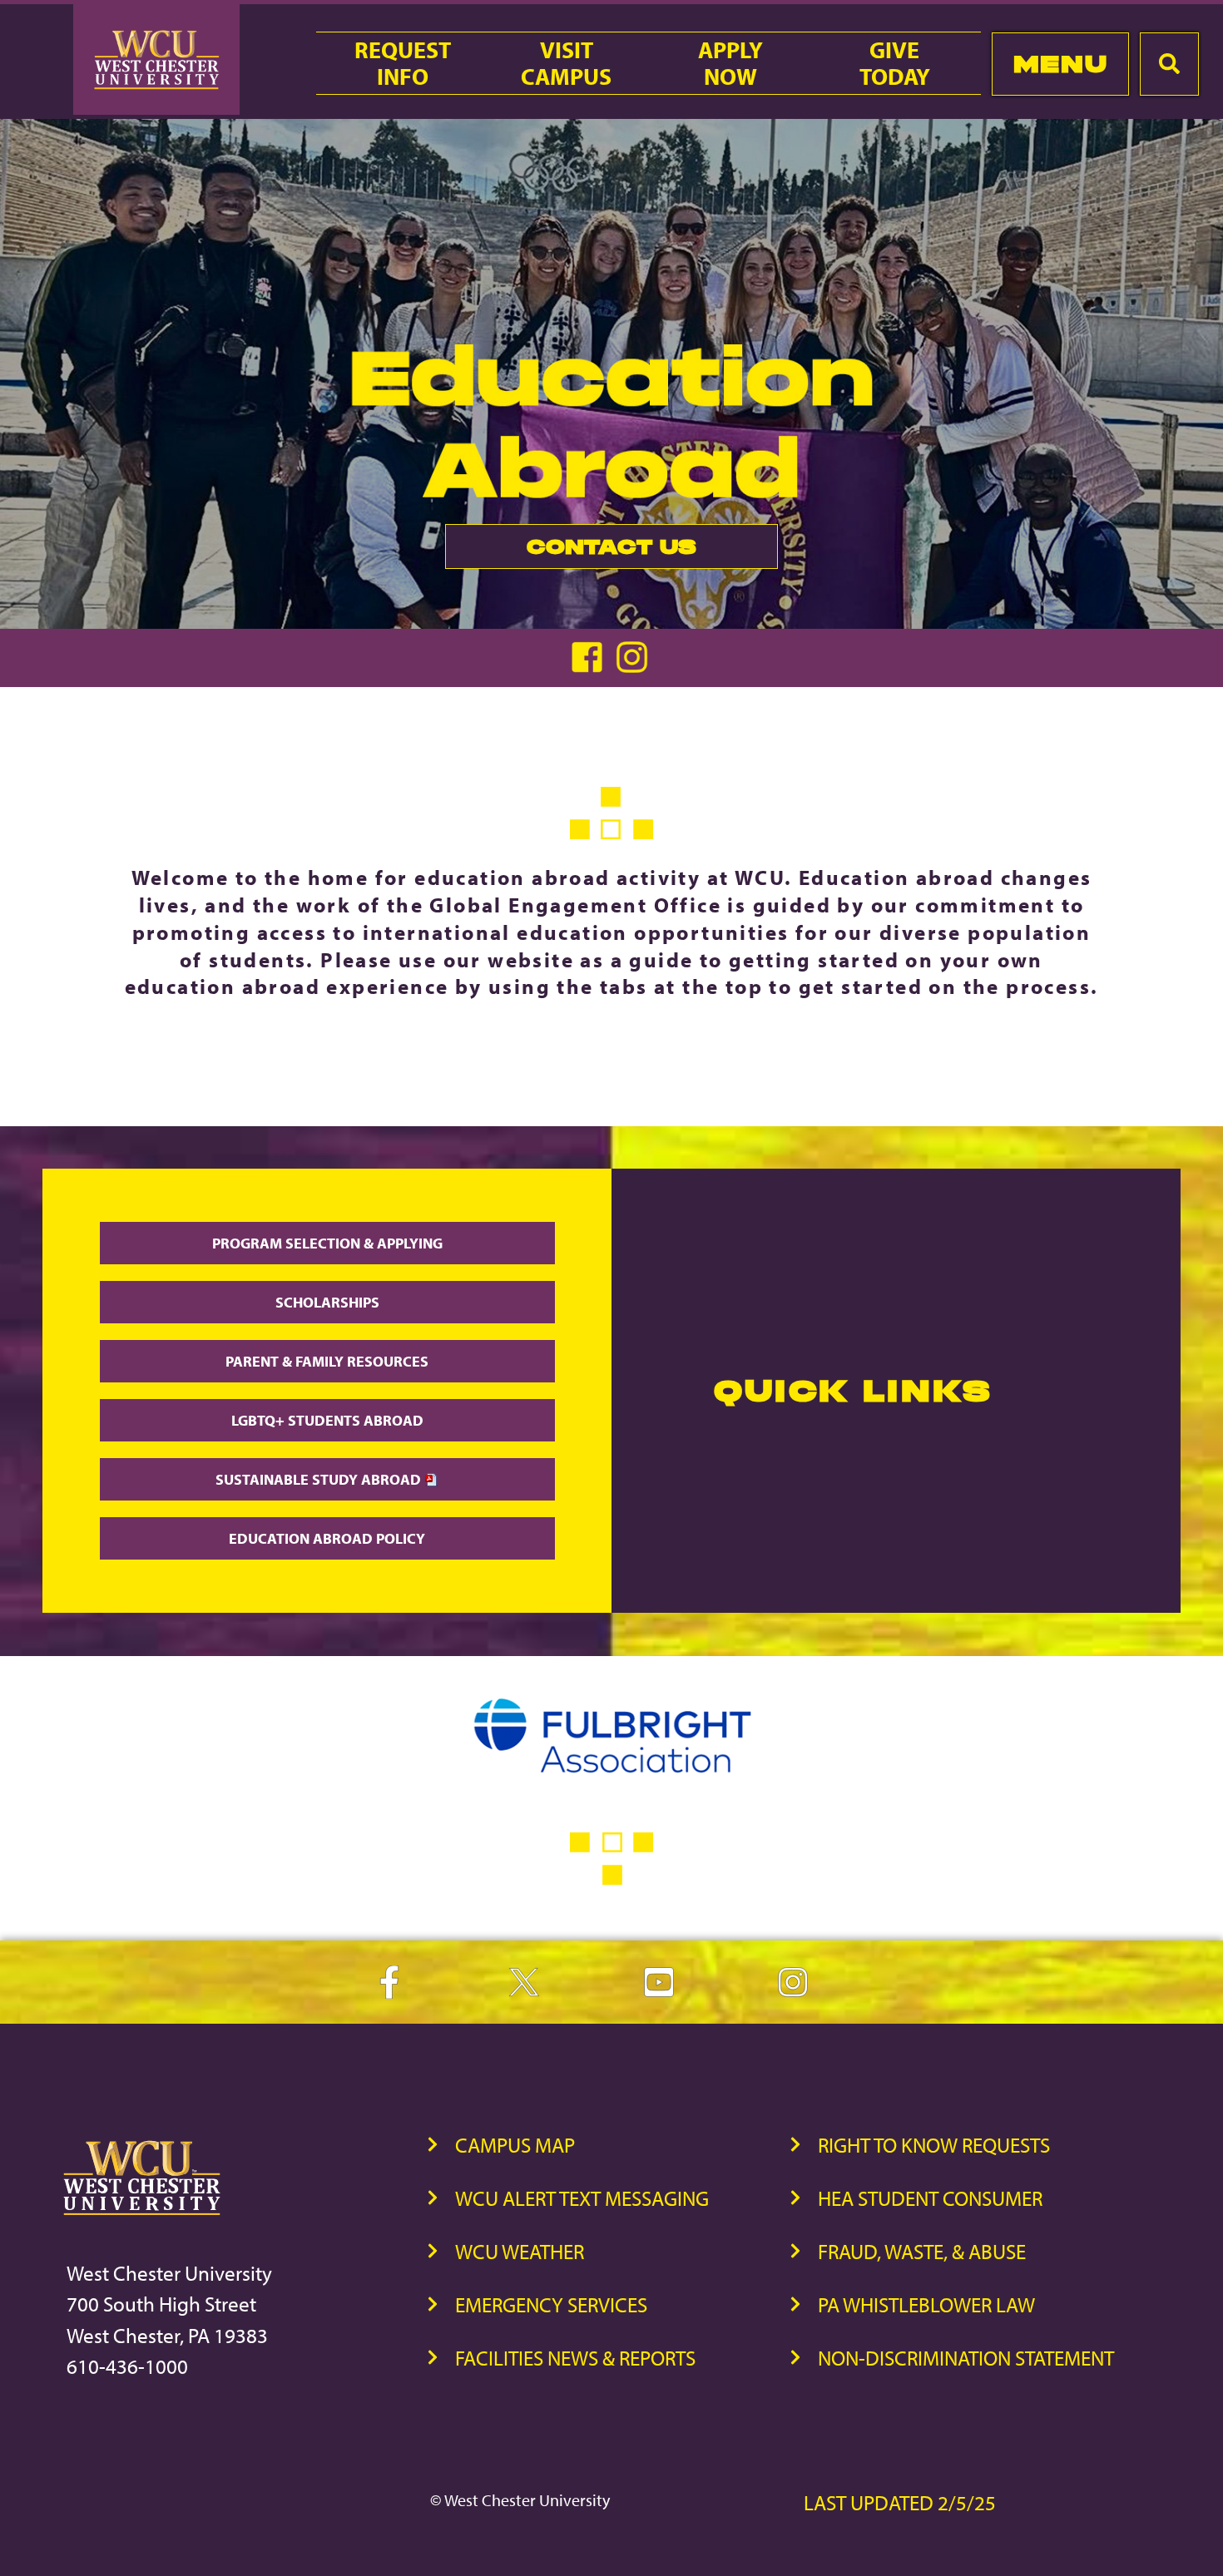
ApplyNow (730, 63)
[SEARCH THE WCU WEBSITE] (1169, 64)
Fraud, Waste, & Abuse (922, 2251)
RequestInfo (403, 63)
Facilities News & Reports (575, 2358)
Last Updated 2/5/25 (900, 2502)
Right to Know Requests (934, 2145)
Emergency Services (551, 2304)
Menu (1060, 64)
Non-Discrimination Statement (966, 2358)
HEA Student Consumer (930, 2198)
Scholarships (327, 1302)
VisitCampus (566, 63)
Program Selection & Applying (327, 1243)
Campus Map (515, 2145)
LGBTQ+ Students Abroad (327, 1420)
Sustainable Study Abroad (320, 1479)
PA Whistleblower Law (926, 2304)
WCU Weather (520, 2251)
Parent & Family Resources (327, 1361)
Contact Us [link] (571, 551)
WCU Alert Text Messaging (582, 2198)
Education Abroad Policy (327, 1538)
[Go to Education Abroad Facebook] (591, 667)
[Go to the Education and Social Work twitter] (634, 667)
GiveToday (895, 63)
